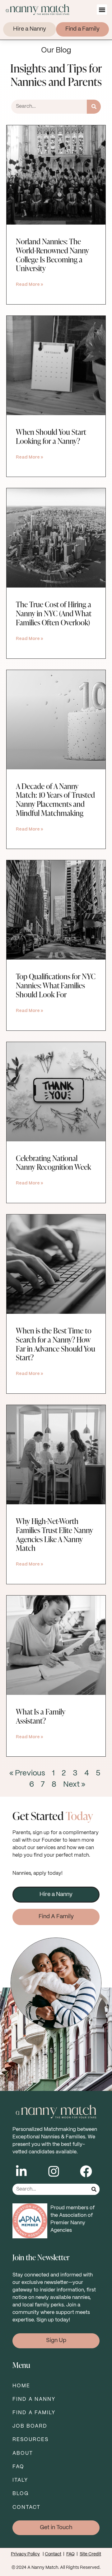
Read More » (30, 285)
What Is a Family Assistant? (41, 1716)
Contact (26, 2507)
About (23, 2453)
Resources (30, 2440)
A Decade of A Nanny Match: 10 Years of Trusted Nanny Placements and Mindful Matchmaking (55, 799)
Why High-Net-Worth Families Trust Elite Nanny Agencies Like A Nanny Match (54, 1534)
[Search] (94, 107)
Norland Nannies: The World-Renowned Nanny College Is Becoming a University (52, 255)
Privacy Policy (25, 2554)
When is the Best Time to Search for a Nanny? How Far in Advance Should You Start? (56, 1344)
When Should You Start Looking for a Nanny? (51, 436)
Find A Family (34, 2413)
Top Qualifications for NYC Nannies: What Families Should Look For (56, 985)
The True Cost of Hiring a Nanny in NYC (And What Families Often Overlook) (54, 613)
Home (21, 2386)
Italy (20, 2480)
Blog (21, 2494)
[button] (102, 10)
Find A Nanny (34, 2399)
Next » (74, 1785)
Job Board (30, 2426)
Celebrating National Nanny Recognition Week (54, 1163)
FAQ (18, 2467)
